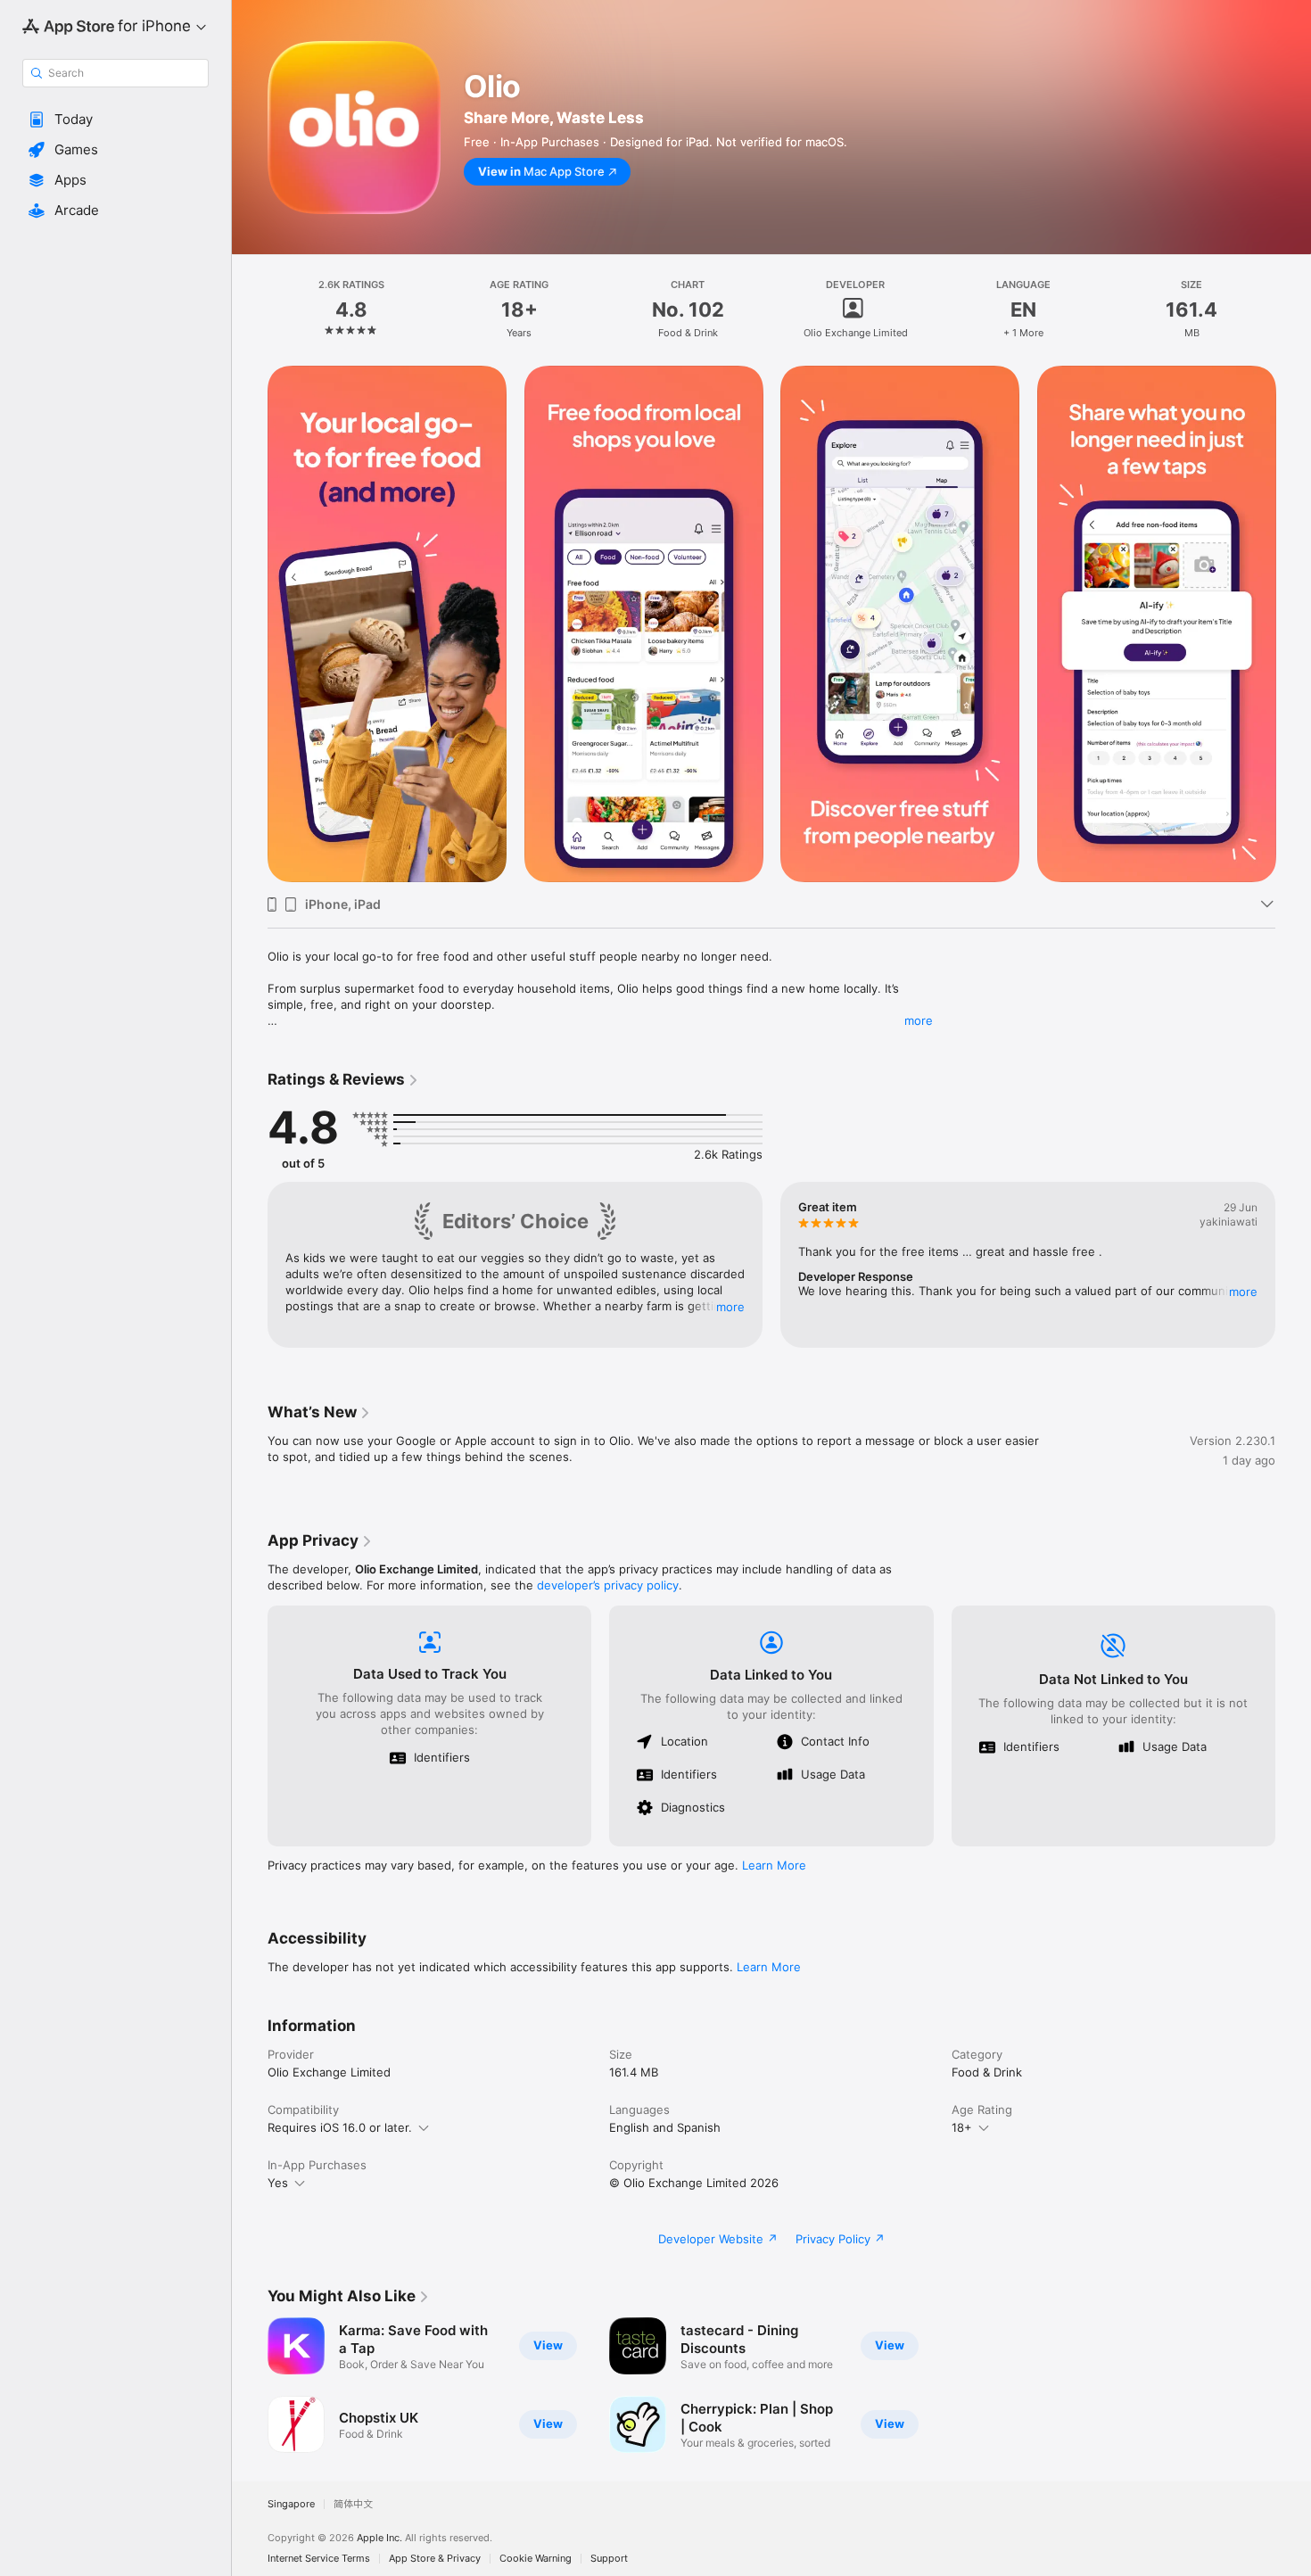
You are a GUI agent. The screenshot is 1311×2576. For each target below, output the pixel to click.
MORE (730, 1307)
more (919, 1020)
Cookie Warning (536, 2559)
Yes (278, 2183)
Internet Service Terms (319, 2559)
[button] (115, 120)
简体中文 (353, 2504)
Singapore (291, 2504)
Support (609, 2559)
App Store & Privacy (435, 2559)
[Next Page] (1293, 624)
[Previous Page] (250, 624)
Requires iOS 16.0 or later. (340, 2127)
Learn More (774, 1865)
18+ (962, 2127)
